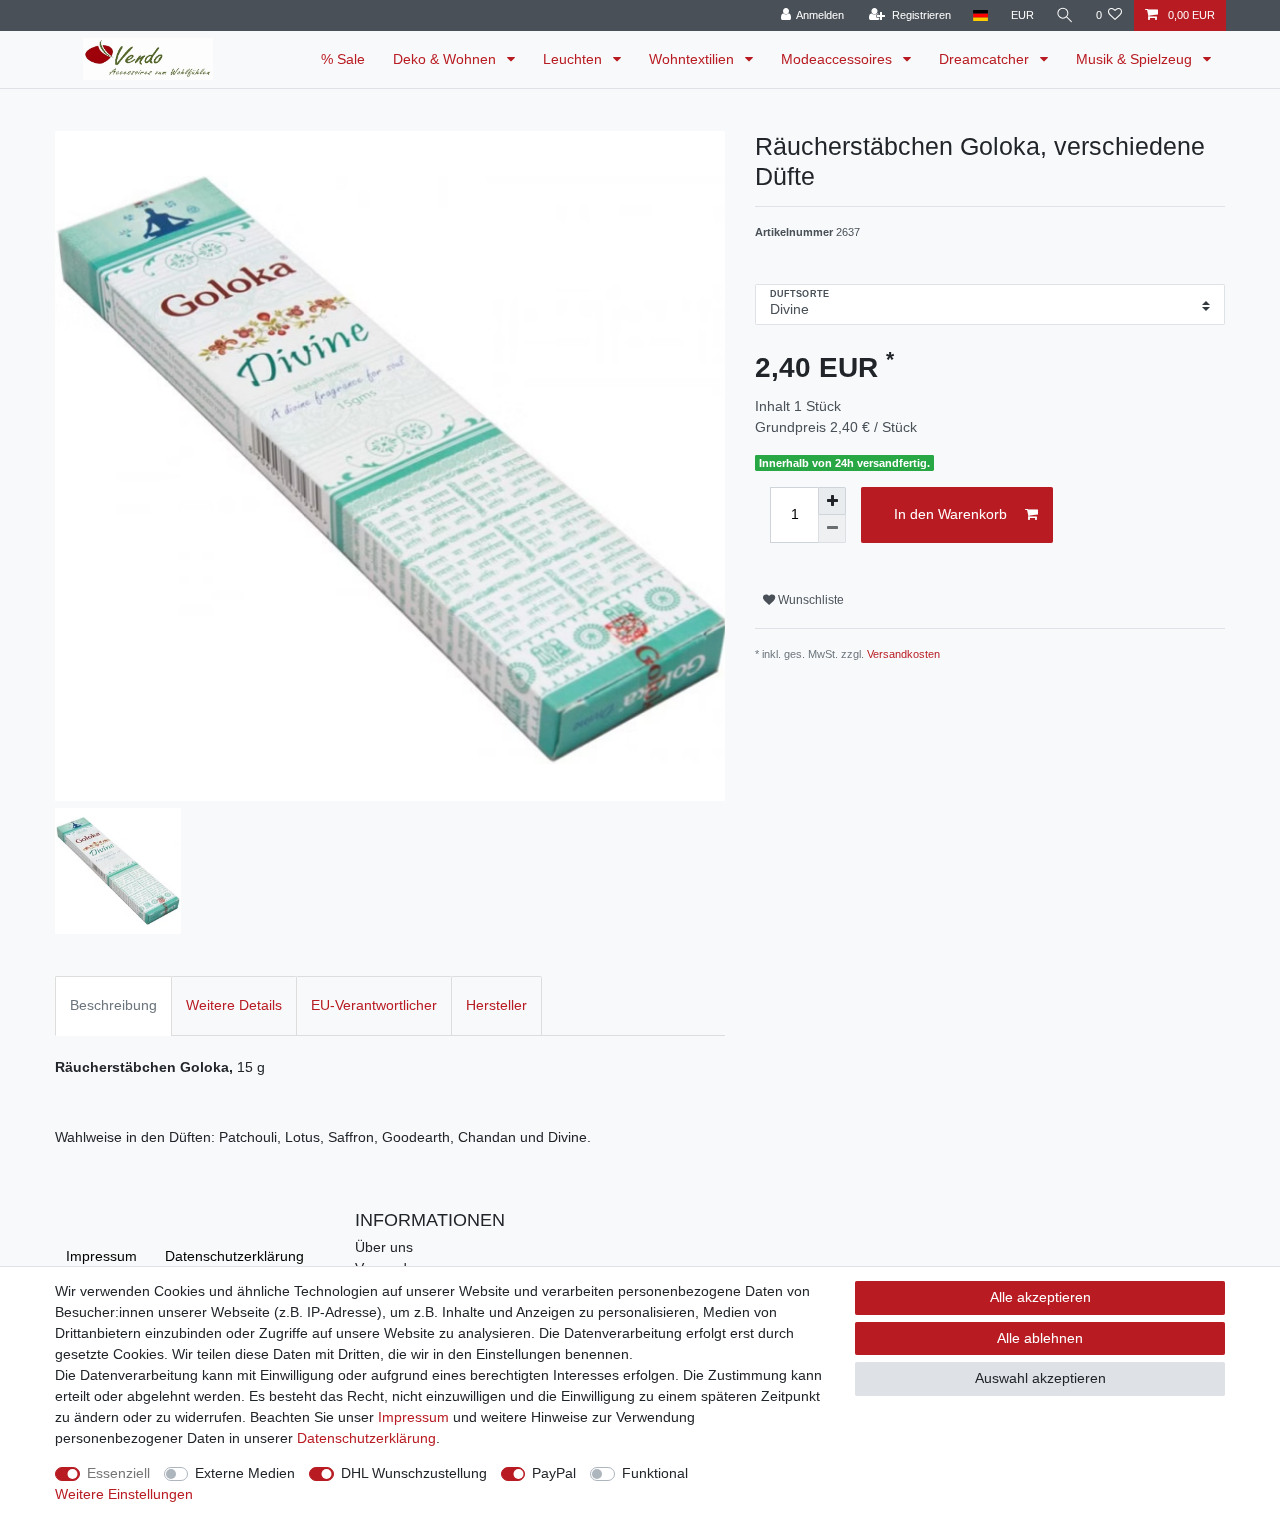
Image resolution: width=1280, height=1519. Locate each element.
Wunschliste (809, 600)
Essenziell (118, 1473)
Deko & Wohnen (446, 59)
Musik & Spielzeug (1136, 59)
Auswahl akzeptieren (1040, 1378)
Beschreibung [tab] (113, 1005)
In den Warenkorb (950, 514)
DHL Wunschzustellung (414, 1473)
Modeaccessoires (838, 59)
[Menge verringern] (832, 529)
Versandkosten (903, 654)
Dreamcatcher (986, 59)
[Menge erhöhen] (832, 501)
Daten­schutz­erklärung (234, 1256)
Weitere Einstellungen (124, 1494)
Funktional (655, 1473)
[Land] (980, 15)
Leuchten (574, 59)
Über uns (384, 1247)
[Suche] (1065, 15)
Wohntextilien (693, 59)
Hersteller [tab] (496, 1005)
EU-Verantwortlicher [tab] (374, 1005)
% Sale (343, 59)
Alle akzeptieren (1040, 1297)
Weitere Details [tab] (234, 1005)
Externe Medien (245, 1473)
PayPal (554, 1473)
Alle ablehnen (1040, 1338)
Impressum (101, 1256)
